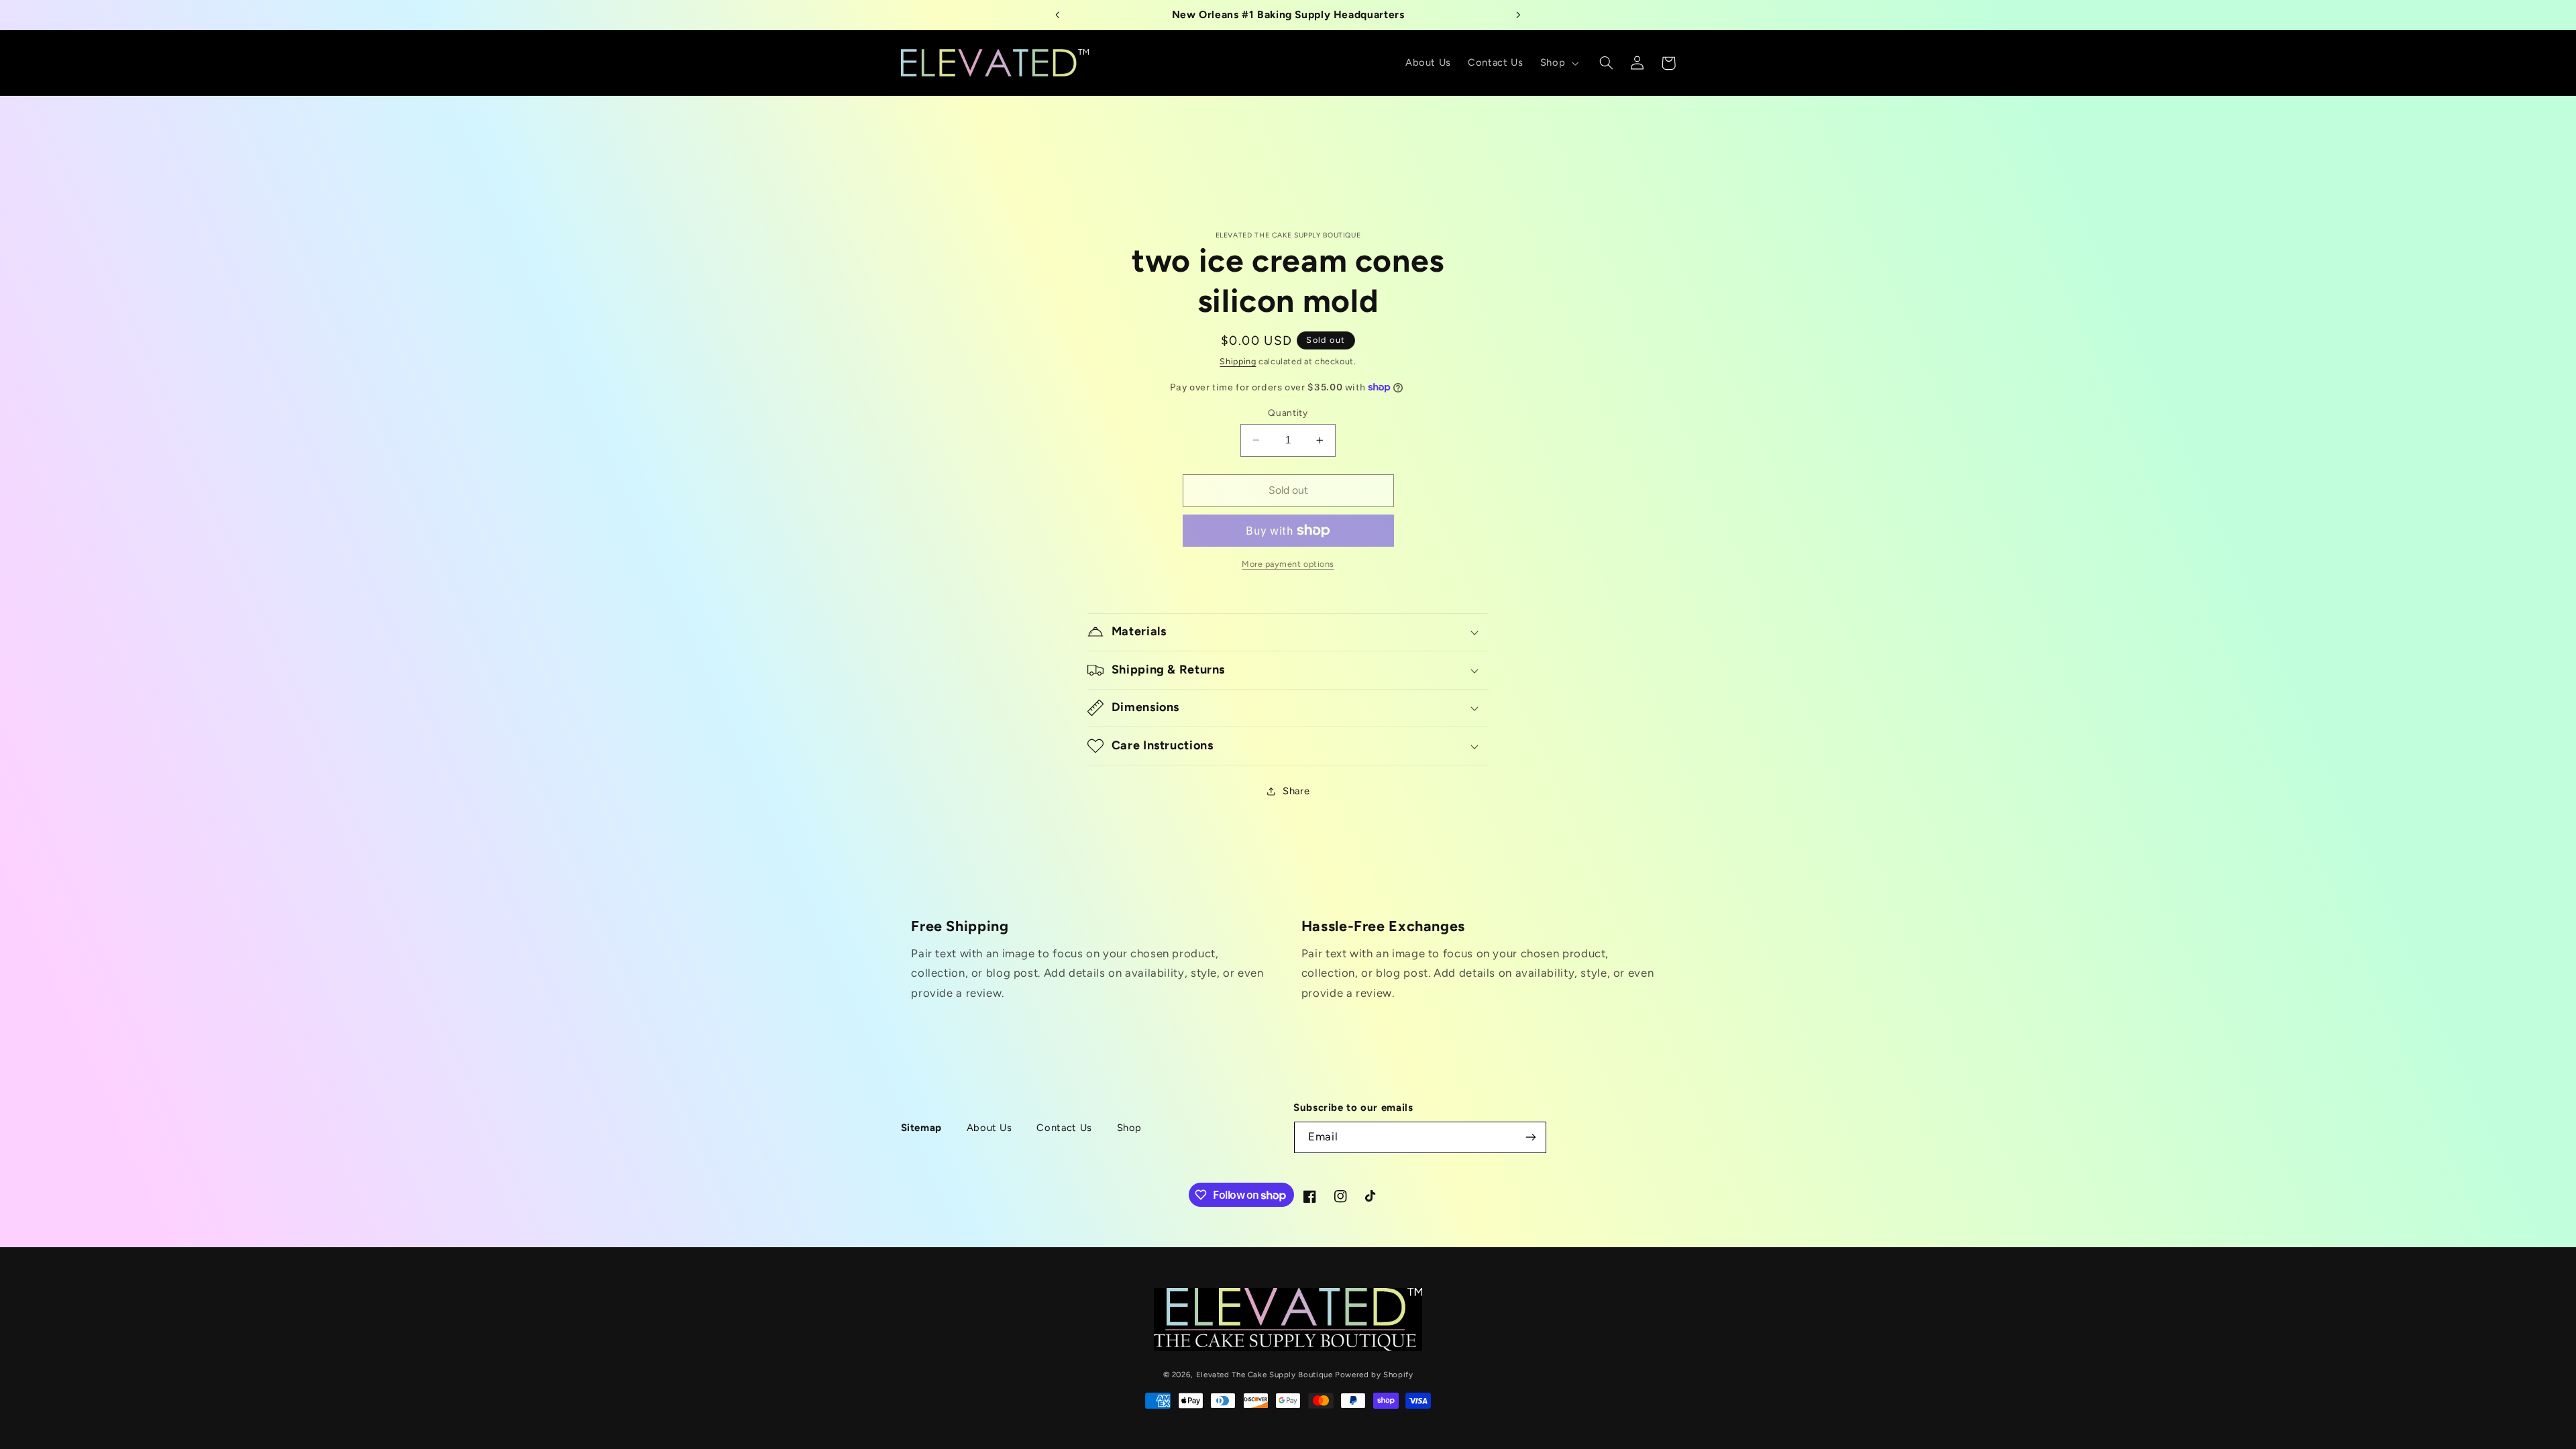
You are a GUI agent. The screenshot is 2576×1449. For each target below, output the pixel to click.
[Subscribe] (1531, 1137)
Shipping (1238, 361)
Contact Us (1064, 1128)
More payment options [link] (1288, 564)
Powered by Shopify (1374, 1375)
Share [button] (1296, 791)
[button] (1558, 63)
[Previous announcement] (1058, 15)
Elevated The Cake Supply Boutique (1265, 1375)
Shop (1130, 1128)
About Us (989, 1128)
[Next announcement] (1518, 15)
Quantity (1288, 413)
